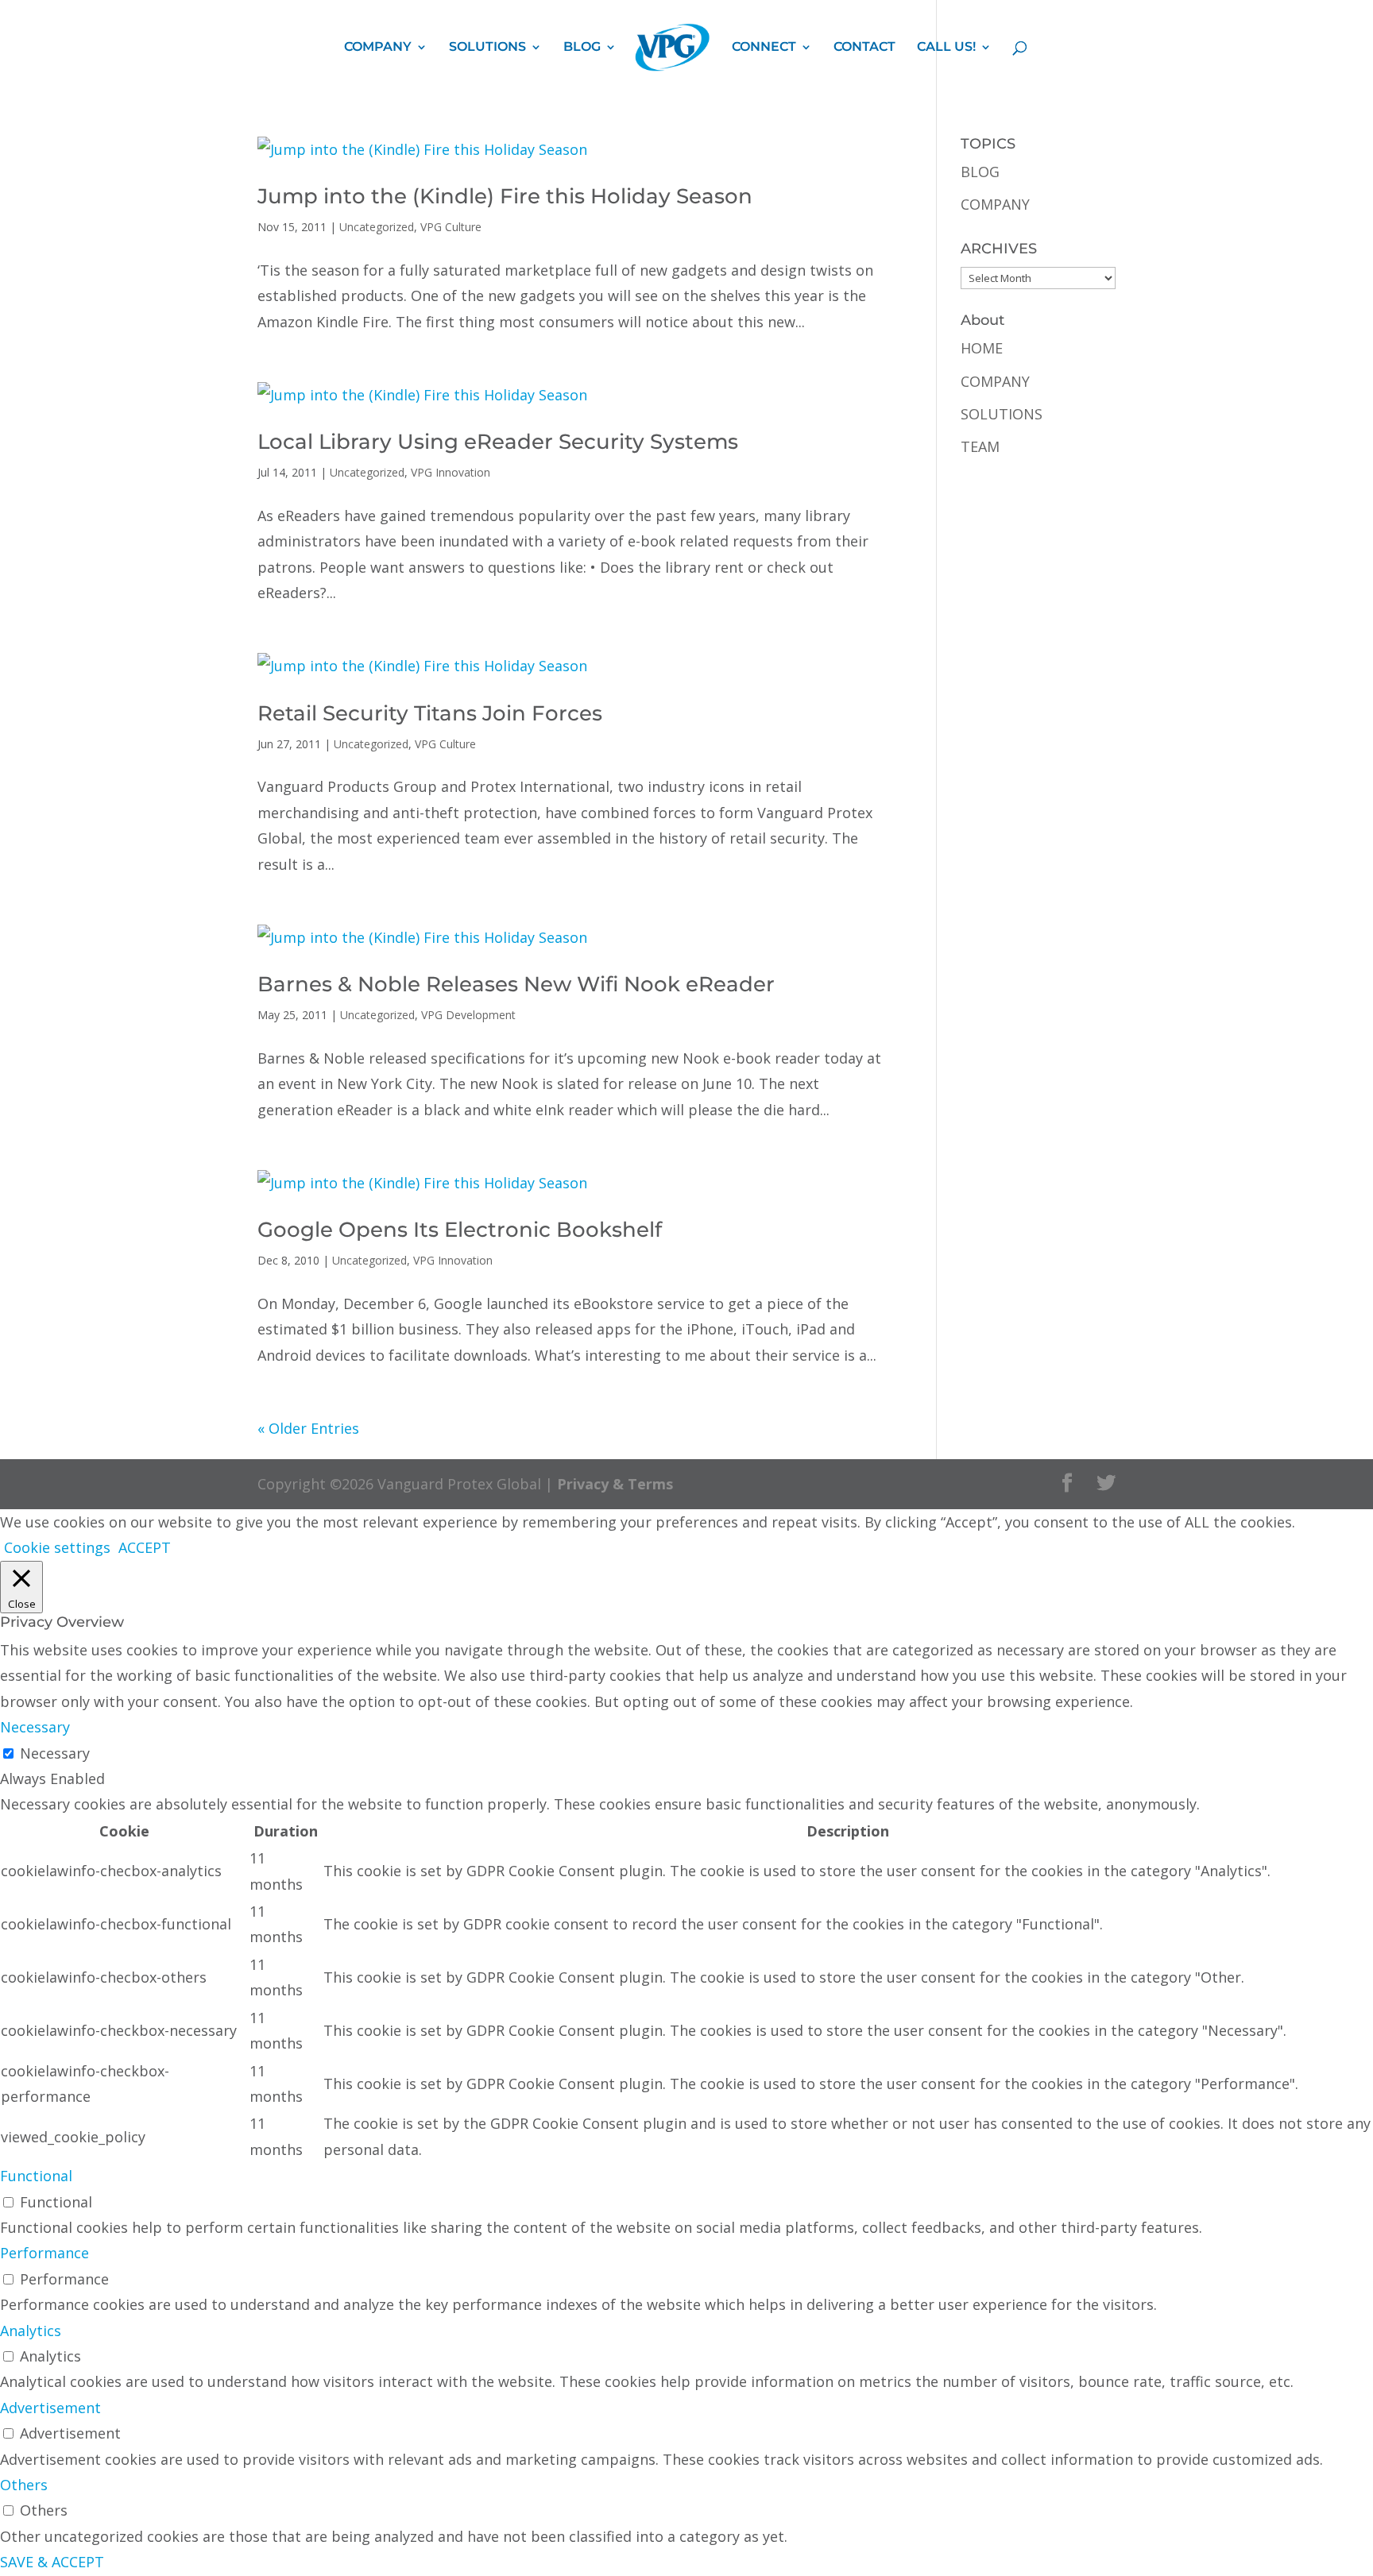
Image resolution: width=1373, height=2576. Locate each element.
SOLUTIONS (487, 48)
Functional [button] (36, 2176)
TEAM (980, 446)
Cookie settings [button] (57, 1547)
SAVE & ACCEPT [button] (52, 2562)
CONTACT (864, 48)
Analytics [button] (31, 2331)
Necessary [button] (35, 1727)
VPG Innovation (451, 472)
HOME (982, 348)
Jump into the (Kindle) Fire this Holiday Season (505, 196)
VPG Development (468, 1015)
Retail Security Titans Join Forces (430, 713)
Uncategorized (377, 227)
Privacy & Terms (615, 1484)
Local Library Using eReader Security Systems (498, 442)
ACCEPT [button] (145, 1547)
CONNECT (764, 48)
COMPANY (378, 48)
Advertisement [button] (50, 2408)
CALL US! (946, 48)
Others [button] (24, 2485)
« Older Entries (308, 1428)
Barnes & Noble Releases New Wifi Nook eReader (516, 984)
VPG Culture (451, 227)
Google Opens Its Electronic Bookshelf (460, 1230)
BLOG (582, 48)
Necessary (55, 1753)
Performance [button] (44, 2253)
